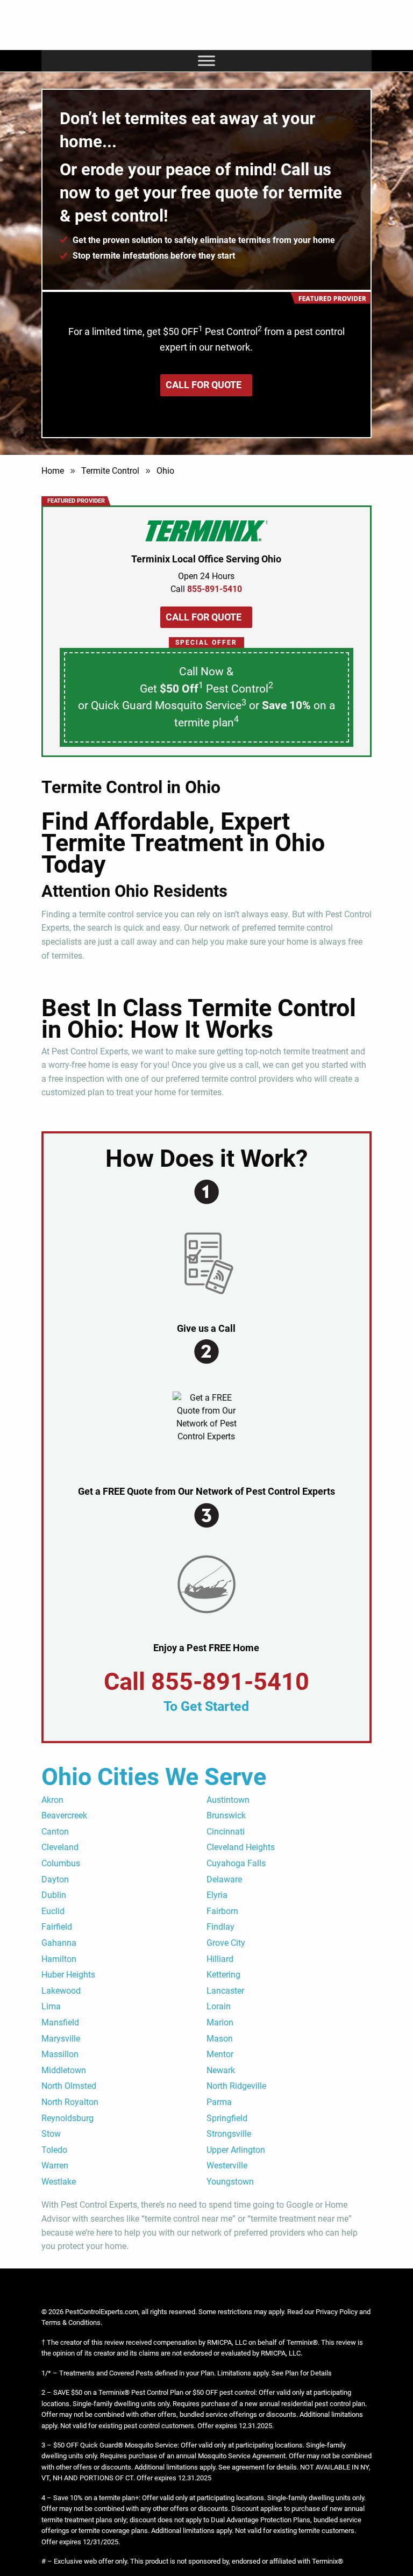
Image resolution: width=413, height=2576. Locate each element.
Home (53, 471)
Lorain (219, 2006)
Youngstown (230, 2182)
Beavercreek (64, 1815)
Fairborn (222, 1911)
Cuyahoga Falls (236, 1863)
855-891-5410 (230, 1682)
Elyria (217, 1895)
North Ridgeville (236, 2086)
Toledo (54, 2150)
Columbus (61, 1863)
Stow (51, 2134)
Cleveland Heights (241, 1847)
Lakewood (61, 1991)
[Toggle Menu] (206, 60)
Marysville (61, 2039)
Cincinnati (226, 1832)
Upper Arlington (236, 2150)
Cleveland (60, 1847)
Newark (221, 2070)
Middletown (64, 2070)
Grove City (226, 1943)
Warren (55, 2165)
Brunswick (226, 1815)
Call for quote (204, 385)
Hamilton (59, 1959)
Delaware (224, 1879)
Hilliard (220, 1959)
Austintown (228, 1800)
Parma (219, 2102)
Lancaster (225, 1991)
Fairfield (57, 1927)
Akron (52, 1800)
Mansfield (60, 2022)
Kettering (223, 1975)
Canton (55, 1832)
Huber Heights (68, 1975)
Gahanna (59, 1943)
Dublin (54, 1895)
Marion (220, 2022)
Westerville (227, 2165)
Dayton (55, 1879)
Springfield (227, 2118)
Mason (220, 2039)
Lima (51, 2006)
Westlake (59, 2182)
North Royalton (70, 2102)
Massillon (60, 2054)
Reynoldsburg (67, 2118)
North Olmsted (69, 2086)
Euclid (53, 1911)
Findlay (220, 1927)
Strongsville (229, 2134)
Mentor (220, 2054)
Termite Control (110, 471)
